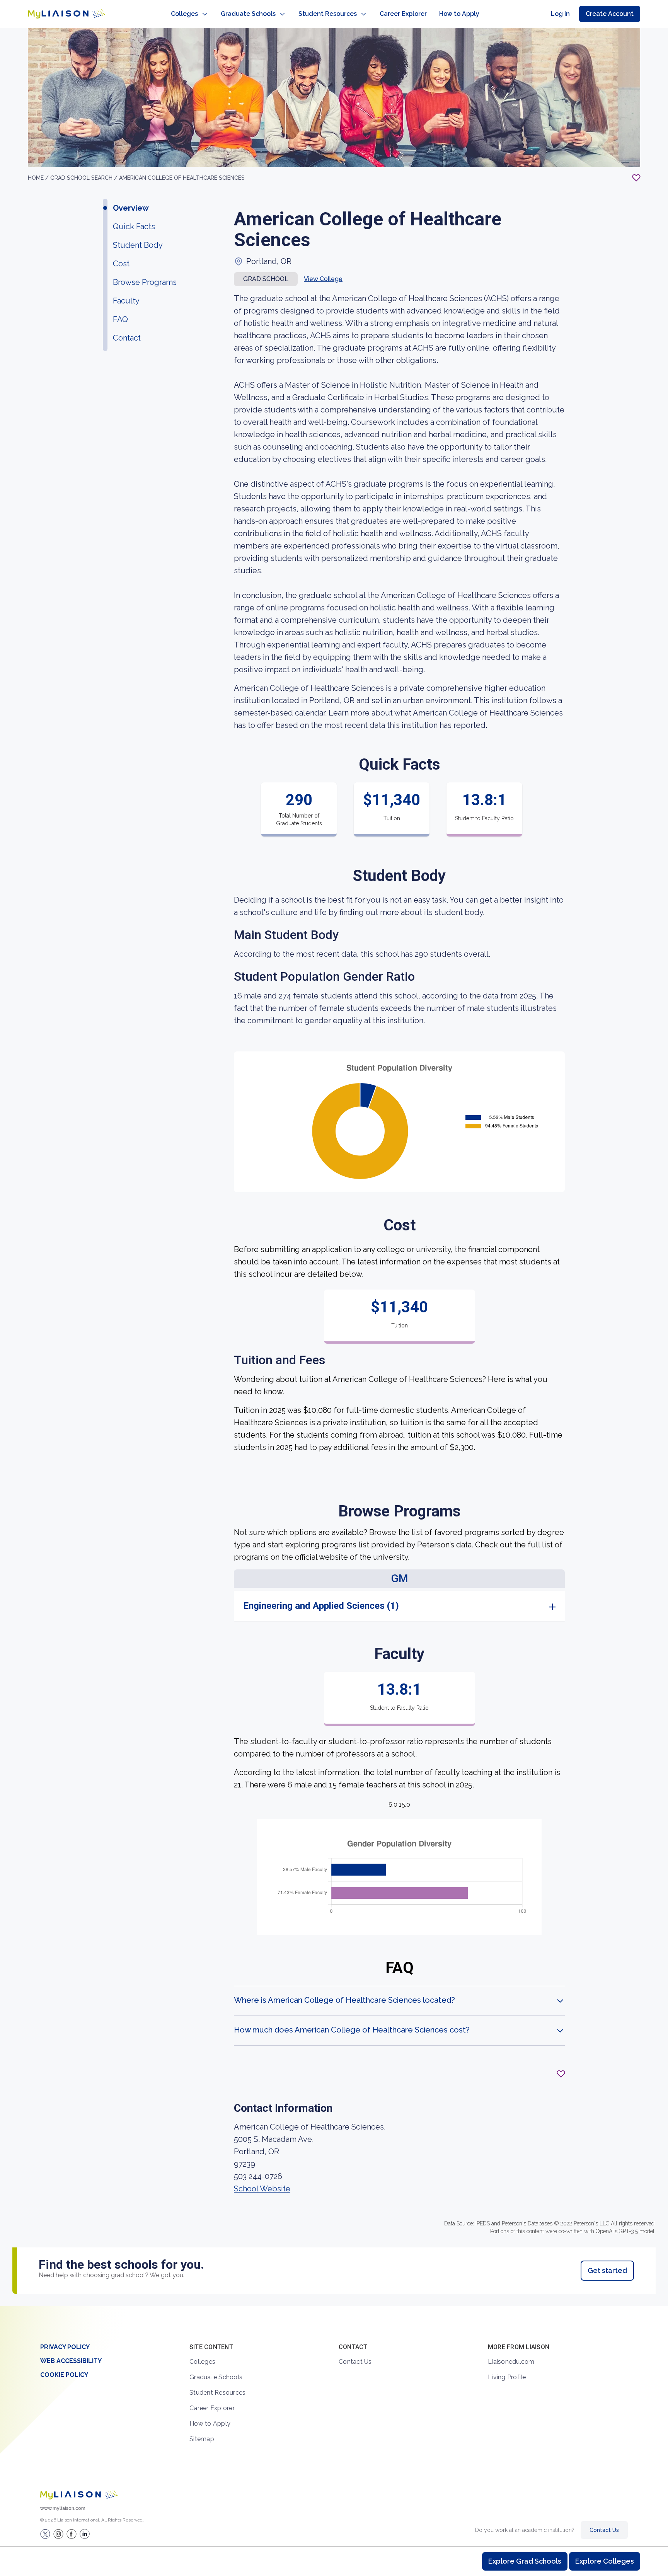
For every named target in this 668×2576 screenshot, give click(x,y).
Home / (39, 178)
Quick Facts (134, 227)
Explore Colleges (605, 2561)
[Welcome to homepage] (79, 2495)
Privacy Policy (65, 2347)
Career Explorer (403, 14)
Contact (127, 338)
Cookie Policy (64, 2375)
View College (323, 279)
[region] (334, 1167)
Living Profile (507, 2377)
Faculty (126, 301)
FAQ (120, 319)
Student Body (138, 245)
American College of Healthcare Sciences (182, 178)
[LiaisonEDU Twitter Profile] (45, 2534)
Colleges (184, 14)
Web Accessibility (71, 2361)
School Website (262, 2189)
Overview (131, 208)
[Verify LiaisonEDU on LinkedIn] (85, 2534)
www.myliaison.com (63, 2508)
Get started (607, 2270)
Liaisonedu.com (511, 2362)
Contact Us (355, 2362)
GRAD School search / (85, 178)
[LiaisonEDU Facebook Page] (72, 2534)
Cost (121, 264)
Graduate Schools (248, 14)
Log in (560, 14)
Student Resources (328, 14)
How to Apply (459, 14)
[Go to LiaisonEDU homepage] (66, 14)
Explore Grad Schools (525, 2561)
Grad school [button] (266, 279)
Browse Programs (145, 282)
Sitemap (202, 2439)
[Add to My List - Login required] (636, 178)
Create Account (610, 14)
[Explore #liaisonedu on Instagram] (58, 2534)
